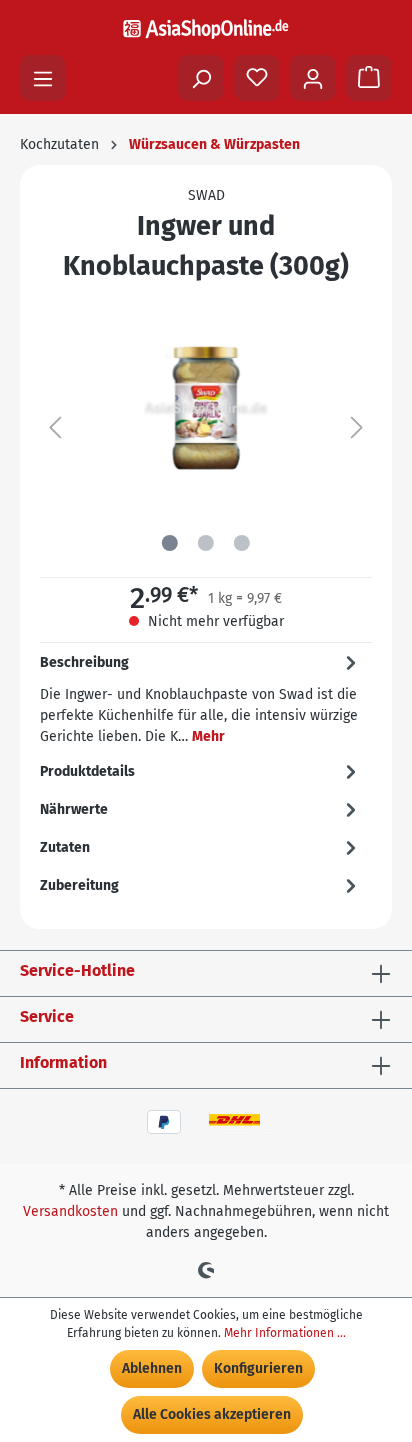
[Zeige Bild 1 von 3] (170, 543)
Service (47, 1016)
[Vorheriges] (55, 428)
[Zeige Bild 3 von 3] (242, 543)
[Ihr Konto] (313, 78)
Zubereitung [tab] (79, 885)
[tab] (201, 697)
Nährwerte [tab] (74, 809)
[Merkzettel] (257, 78)
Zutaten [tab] (65, 847)
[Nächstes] (357, 428)
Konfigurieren (258, 1368)
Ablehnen (152, 1368)
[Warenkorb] (369, 78)
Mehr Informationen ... (285, 1333)
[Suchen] (201, 78)
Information (63, 1062)
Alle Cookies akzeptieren (212, 1414)
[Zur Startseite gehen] (206, 28)
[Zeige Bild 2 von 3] (206, 543)
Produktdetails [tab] (87, 771)
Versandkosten (70, 1211)
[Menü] (43, 78)
